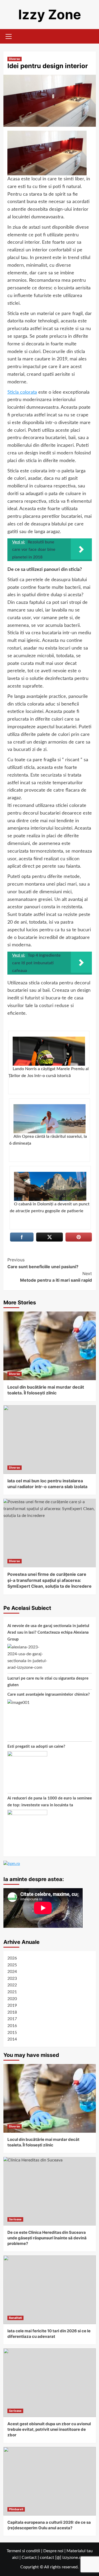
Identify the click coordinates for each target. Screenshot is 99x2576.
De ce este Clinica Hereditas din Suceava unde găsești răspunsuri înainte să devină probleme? (47, 2238)
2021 (12, 1992)
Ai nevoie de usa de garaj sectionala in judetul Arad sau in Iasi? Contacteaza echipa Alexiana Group (48, 1633)
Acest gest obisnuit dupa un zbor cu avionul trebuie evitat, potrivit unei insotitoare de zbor (49, 2429)
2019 (12, 2005)
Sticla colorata (22, 392)
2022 (12, 1985)
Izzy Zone (50, 15)
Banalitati (15, 2318)
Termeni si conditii (23, 2551)
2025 (12, 1965)
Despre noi (53, 2551)
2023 (12, 1978)
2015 (12, 2033)
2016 (12, 2026)
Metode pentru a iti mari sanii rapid (56, 1277)
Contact (29, 2558)
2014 (12, 2039)
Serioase (15, 2219)
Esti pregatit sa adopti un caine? (36, 1747)
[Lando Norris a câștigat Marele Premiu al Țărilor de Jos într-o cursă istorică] (49, 1051)
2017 (12, 2019)
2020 (12, 1999)
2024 (12, 1972)
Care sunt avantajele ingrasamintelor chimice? (49, 1694)
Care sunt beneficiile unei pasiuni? (43, 1263)
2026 (12, 1958)
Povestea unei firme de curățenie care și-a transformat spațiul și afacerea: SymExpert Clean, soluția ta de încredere (49, 1580)
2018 (12, 2012)
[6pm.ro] (12, 1863)
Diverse (15, 59)
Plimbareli (16, 2509)
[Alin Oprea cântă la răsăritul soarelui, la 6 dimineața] (49, 1119)
